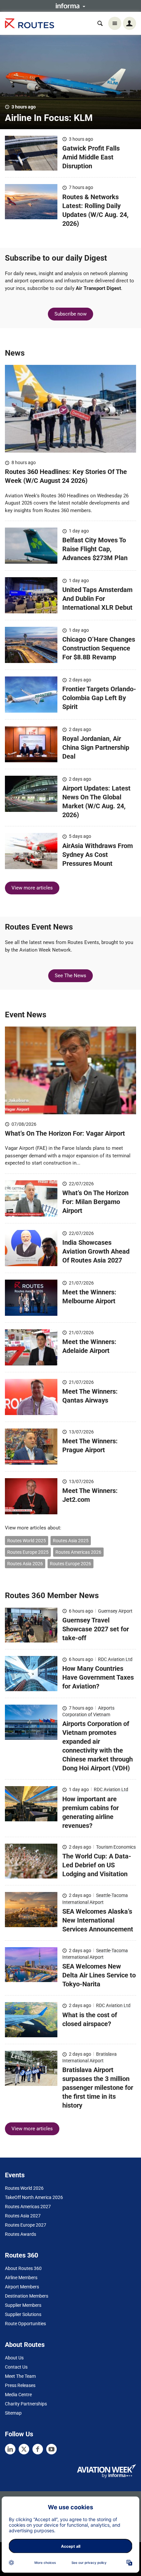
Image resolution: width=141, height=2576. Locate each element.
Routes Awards (20, 2234)
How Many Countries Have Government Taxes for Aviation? (98, 1677)
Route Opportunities (25, 2324)
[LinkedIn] (10, 2449)
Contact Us (16, 2367)
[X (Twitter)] (24, 2449)
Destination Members (27, 2296)
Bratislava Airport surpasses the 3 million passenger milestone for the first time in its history (98, 2088)
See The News (70, 976)
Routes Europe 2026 (70, 1564)
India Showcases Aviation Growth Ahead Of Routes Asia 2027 (96, 1251)
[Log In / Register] (130, 23)
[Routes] (30, 24)
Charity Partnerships (26, 2404)
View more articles (32, 888)
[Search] (100, 23)
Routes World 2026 (24, 2188)
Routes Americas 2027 (28, 2207)
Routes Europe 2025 (28, 1552)
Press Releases (20, 2385)
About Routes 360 (23, 2268)
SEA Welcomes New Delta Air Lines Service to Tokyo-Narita (99, 1975)
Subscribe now (70, 314)
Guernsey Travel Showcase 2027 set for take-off (96, 1629)
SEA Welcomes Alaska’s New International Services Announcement (98, 1920)
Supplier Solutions (23, 2314)
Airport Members (22, 2287)
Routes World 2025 (27, 1541)
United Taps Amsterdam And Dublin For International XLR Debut (97, 599)
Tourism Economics (116, 1847)
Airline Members (21, 2278)
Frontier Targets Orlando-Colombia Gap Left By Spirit (99, 698)
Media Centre (18, 2395)
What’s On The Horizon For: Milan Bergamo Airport (95, 1202)
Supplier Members (23, 2305)
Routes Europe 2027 (26, 2225)
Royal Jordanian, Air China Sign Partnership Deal (96, 747)
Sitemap (13, 2413)
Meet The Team (20, 2376)
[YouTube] (51, 2449)
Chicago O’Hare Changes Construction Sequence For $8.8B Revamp (99, 648)
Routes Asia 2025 (71, 1541)
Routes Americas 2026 (78, 1552)
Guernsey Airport (115, 1611)
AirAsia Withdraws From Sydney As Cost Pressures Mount (98, 855)
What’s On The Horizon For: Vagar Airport (66, 1133)
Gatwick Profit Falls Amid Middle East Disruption (91, 157)
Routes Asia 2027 (23, 2216)
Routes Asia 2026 (25, 1564)
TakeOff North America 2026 (34, 2197)
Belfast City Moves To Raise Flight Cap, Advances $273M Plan (95, 549)
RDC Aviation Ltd (115, 1659)
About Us (14, 2358)
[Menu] (115, 23)
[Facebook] (38, 2449)
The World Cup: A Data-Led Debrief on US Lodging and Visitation (97, 1865)
